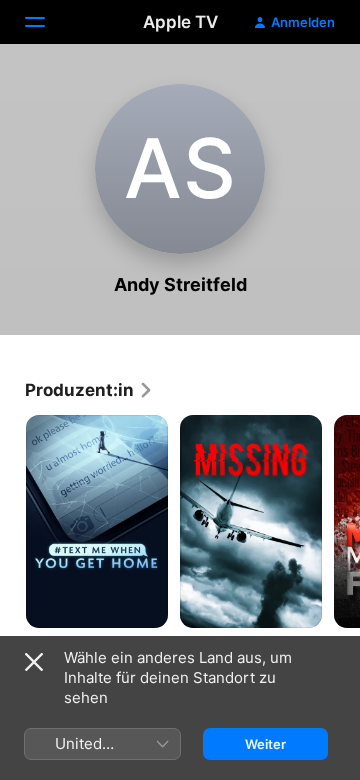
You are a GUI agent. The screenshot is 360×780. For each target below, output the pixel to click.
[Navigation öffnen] (47, 22)
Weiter (265, 744)
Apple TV (180, 22)
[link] (89, 390)
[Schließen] (34, 662)
